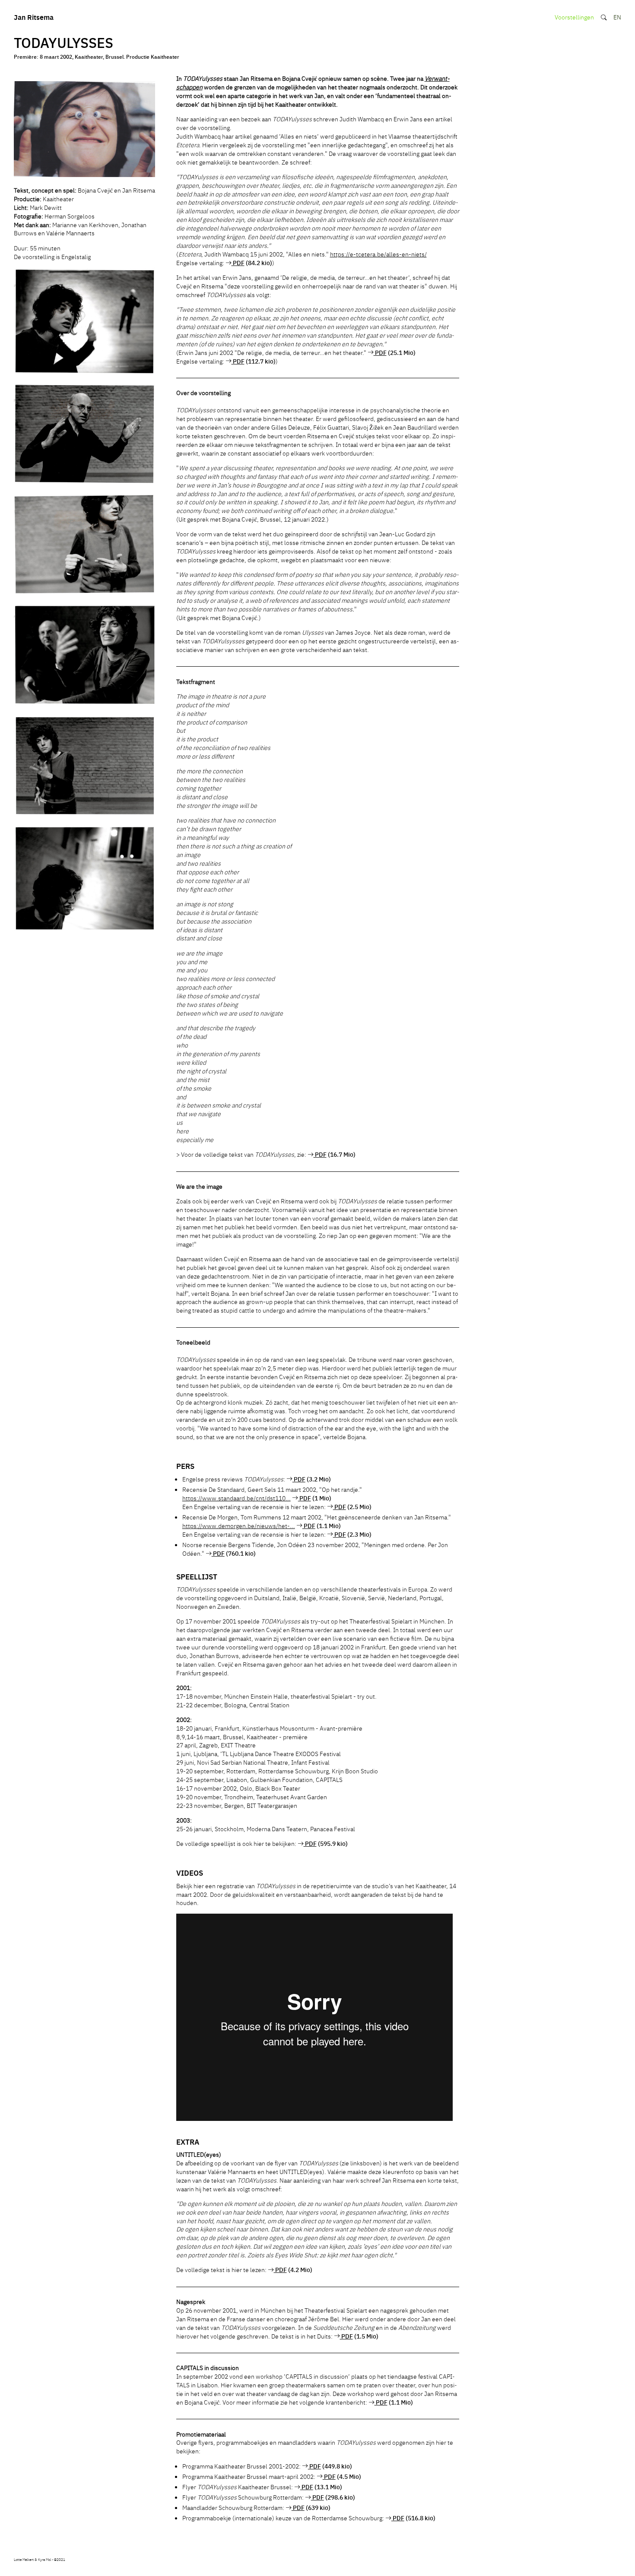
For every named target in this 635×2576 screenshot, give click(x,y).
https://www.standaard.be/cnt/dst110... (237, 1498)
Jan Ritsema (34, 17)
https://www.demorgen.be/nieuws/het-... (239, 1525)
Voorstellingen (574, 17)
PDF (238, 263)
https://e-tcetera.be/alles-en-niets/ (378, 254)
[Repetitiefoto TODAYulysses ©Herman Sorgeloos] (85, 322)
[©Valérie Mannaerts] (85, 130)
